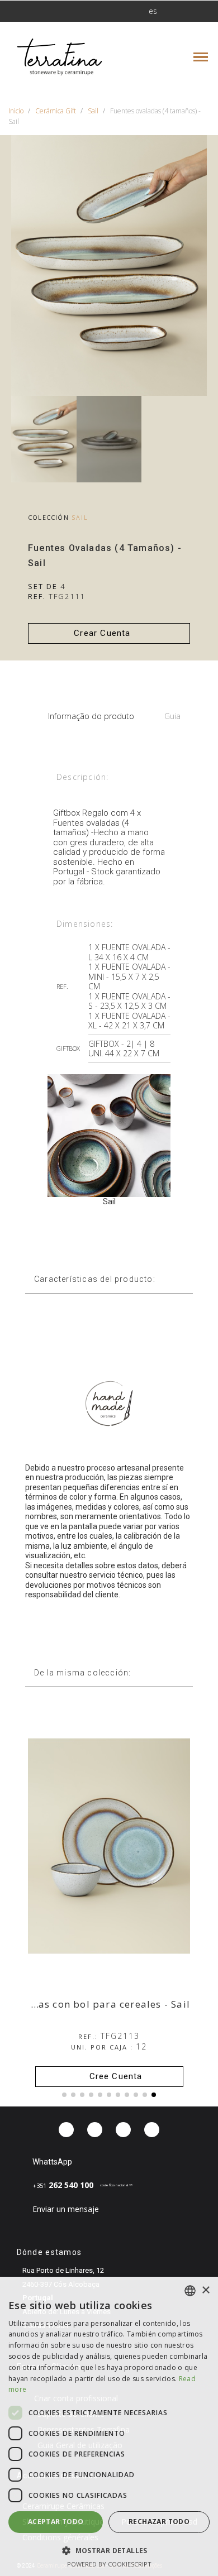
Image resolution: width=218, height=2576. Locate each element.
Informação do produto (91, 716)
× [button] (205, 2290)
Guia (172, 716)
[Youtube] (152, 2130)
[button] (47, 11)
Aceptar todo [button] (56, 2522)
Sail (80, 517)
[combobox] (190, 2291)
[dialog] (109, 2426)
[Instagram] (95, 2130)
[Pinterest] (123, 2130)
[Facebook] (66, 2130)
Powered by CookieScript (109, 2564)
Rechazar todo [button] (159, 2522)
